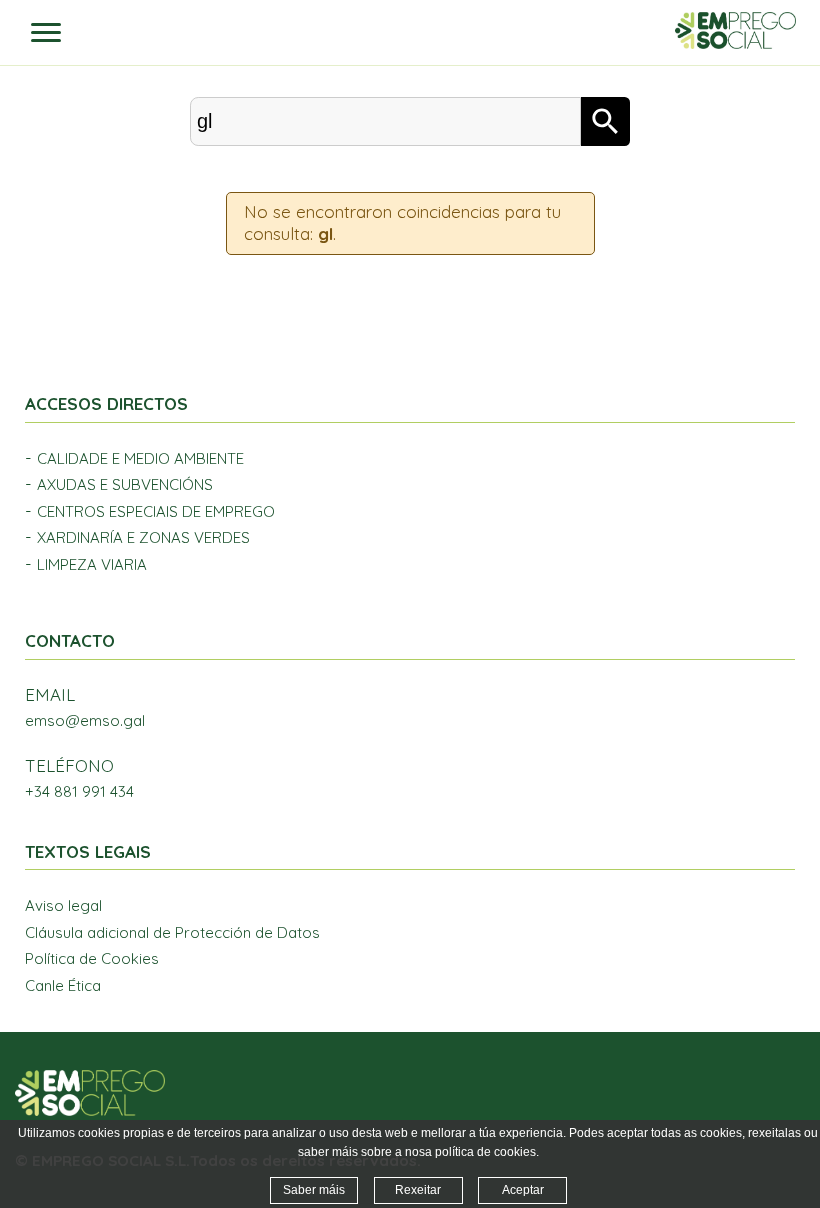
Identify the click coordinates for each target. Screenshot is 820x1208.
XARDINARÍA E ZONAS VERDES (143, 537)
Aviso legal (63, 905)
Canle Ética (63, 985)
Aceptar (523, 1190)
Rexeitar (418, 1190)
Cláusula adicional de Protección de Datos (172, 932)
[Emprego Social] (90, 1110)
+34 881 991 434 (79, 791)
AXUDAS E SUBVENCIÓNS (125, 484)
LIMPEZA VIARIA (92, 564)
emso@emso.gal (85, 720)
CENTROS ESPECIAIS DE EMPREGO (156, 511)
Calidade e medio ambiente (140, 458)
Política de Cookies (92, 958)
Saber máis (314, 1190)
